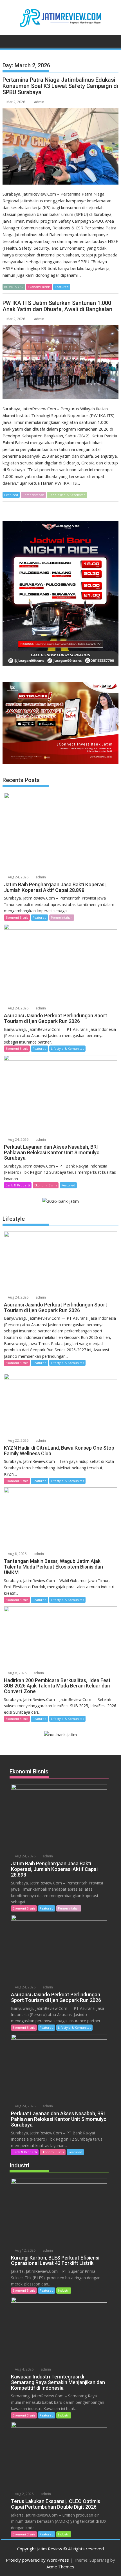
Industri (64, 2290)
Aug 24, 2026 (18, 877)
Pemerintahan (33, 495)
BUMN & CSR (14, 287)
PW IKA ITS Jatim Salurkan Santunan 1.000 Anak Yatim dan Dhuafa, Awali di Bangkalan (57, 306)
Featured (62, 287)
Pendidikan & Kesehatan (67, 495)
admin (39, 102)
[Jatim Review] (8, 41)
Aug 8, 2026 (17, 1554)
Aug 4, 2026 (24, 2369)
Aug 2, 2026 (24, 2494)
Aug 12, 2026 (25, 2250)
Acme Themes (60, 2567)
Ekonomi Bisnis (39, 287)
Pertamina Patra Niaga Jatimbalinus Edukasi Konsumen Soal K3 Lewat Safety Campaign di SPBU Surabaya (60, 86)
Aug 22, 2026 (18, 1440)
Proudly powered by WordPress (37, 2560)
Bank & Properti (18, 1185)
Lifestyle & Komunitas (67, 1048)
